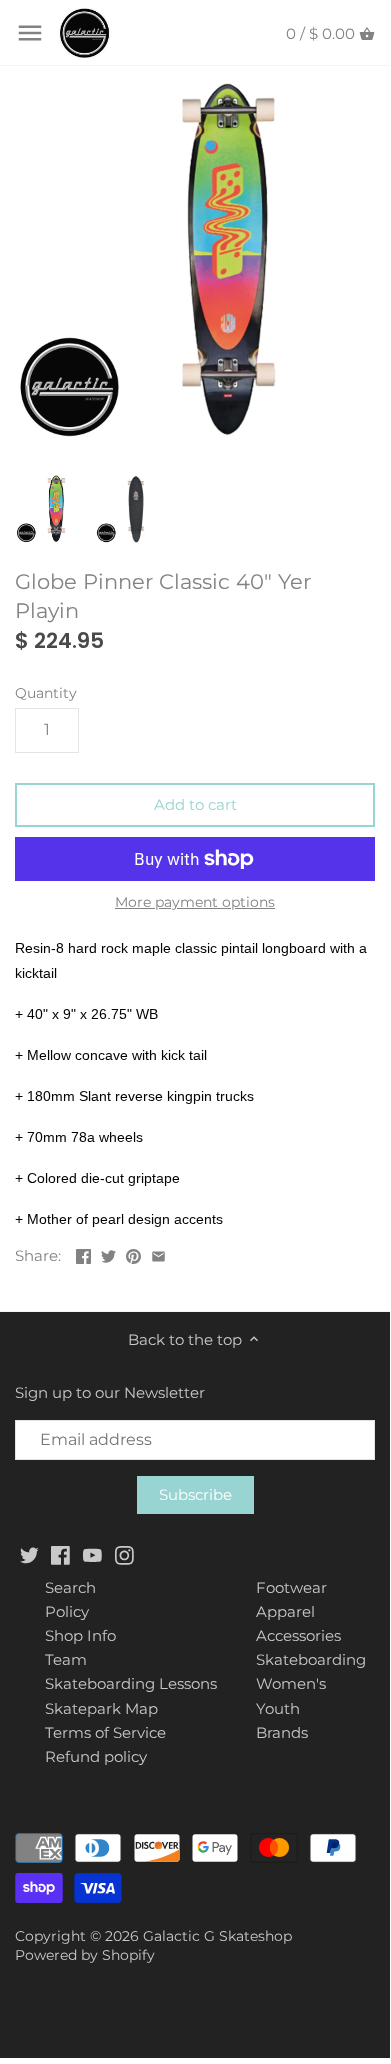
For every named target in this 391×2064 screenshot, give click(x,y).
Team (66, 1659)
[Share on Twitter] (108, 1253)
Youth (278, 1708)
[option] (50, 509)
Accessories (298, 1635)
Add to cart (195, 804)
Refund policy (96, 1756)
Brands (282, 1732)
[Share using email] (158, 1253)
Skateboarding (311, 1659)
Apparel (285, 1611)
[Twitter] (29, 1553)
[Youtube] (92, 1553)
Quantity (46, 693)
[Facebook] (60, 1553)
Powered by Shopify (85, 1955)
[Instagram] (124, 1553)
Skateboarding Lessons (131, 1683)
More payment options (195, 902)
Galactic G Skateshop (217, 1936)
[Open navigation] (30, 33)
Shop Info (80, 1635)
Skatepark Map (101, 1708)
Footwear (291, 1587)
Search (70, 1587)
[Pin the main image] (133, 1253)
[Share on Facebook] (83, 1253)
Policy (67, 1611)
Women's (291, 1683)
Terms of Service (105, 1732)
